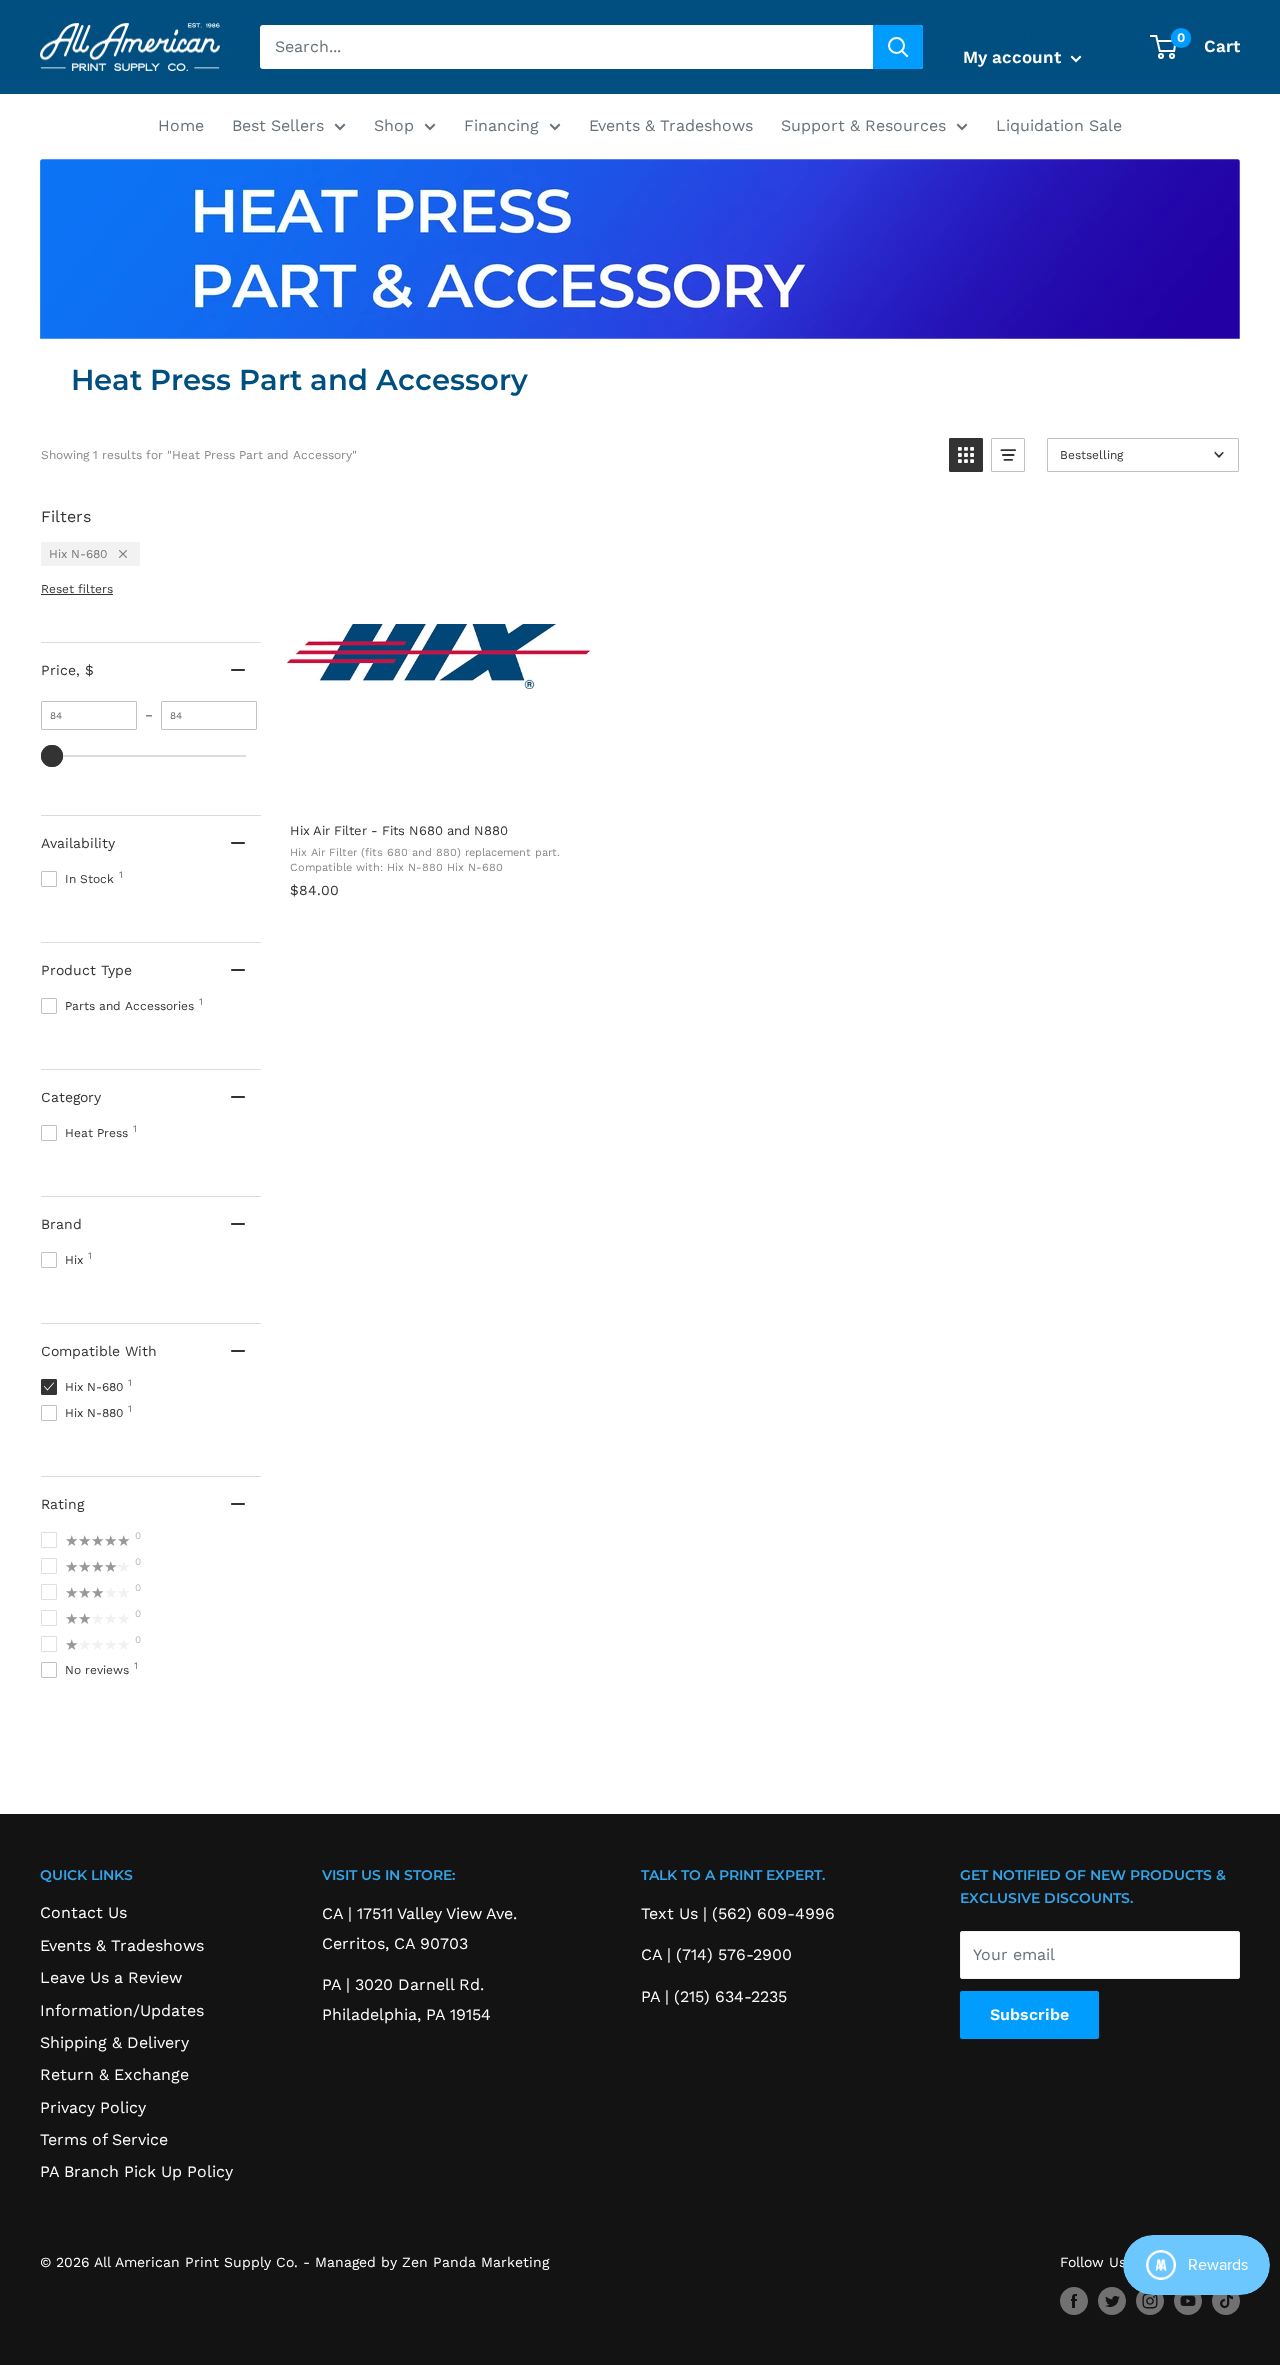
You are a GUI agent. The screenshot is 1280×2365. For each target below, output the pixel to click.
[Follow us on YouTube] (1188, 2300)
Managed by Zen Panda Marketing (432, 2262)
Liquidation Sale (1059, 125)
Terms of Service (104, 2139)
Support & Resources (863, 125)
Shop (394, 125)
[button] (966, 455)
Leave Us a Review (111, 1977)
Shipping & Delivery (114, 2042)
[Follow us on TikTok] (1226, 2300)
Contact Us (83, 1912)
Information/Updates (122, 2010)
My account (1014, 57)
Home (181, 125)
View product (438, 785)
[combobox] (566, 47)
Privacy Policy (93, 2107)
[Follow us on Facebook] (1074, 2300)
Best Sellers (278, 125)
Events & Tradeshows (671, 125)
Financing (501, 125)
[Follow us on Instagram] (1150, 2300)
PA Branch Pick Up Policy (136, 2171)
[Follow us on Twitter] (1112, 2300)
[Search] (898, 47)
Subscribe (1029, 2014)
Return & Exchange (114, 2074)
